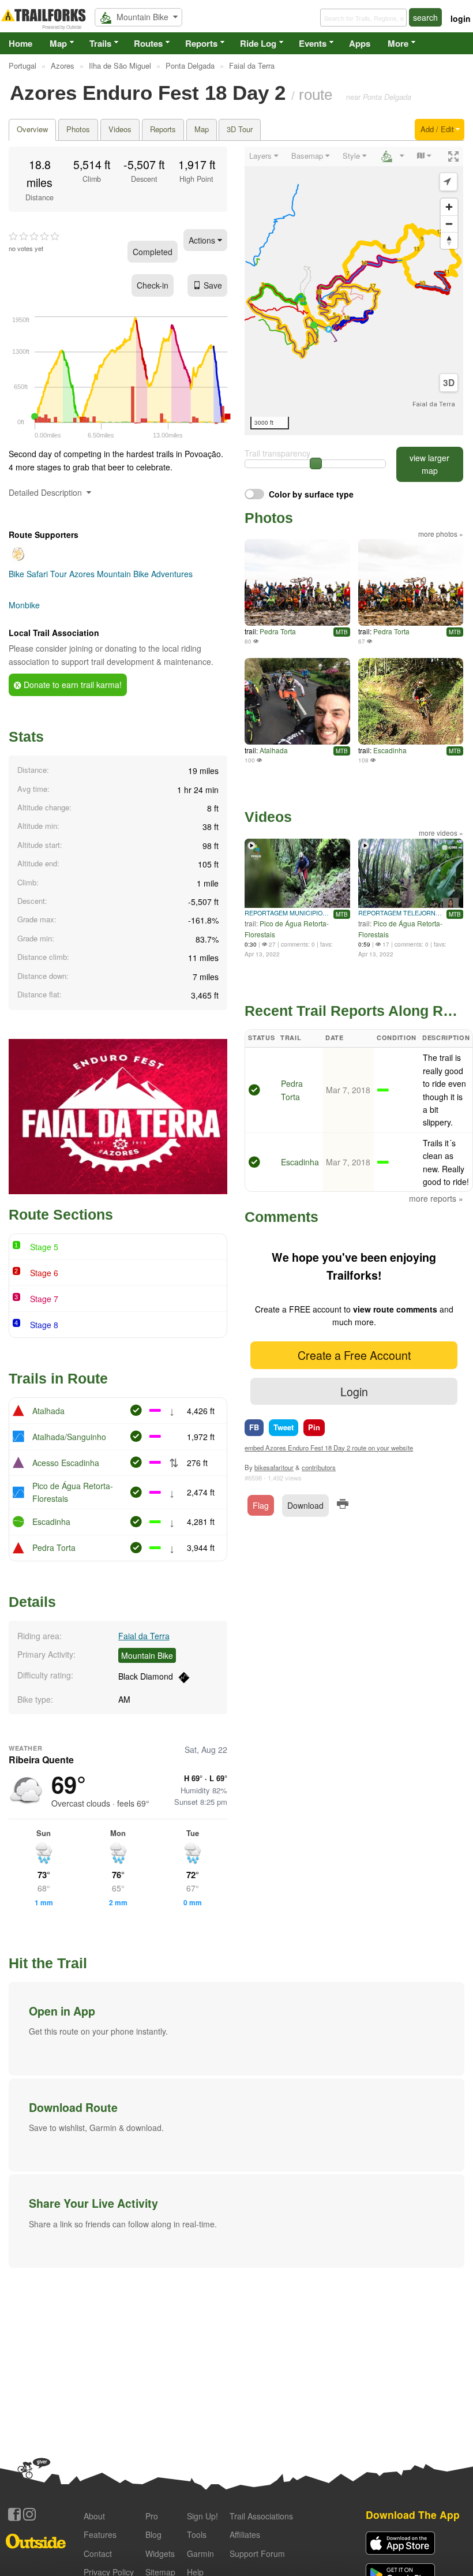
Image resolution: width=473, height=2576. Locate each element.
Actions (203, 240)
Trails (100, 43)
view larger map (429, 464)
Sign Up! (202, 2516)
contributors (319, 1467)
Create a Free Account (354, 1355)
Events (313, 43)
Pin (314, 1427)
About (94, 2516)
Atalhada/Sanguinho (69, 1437)
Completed (153, 252)
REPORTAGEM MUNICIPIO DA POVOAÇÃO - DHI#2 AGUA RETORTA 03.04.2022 (287, 913)
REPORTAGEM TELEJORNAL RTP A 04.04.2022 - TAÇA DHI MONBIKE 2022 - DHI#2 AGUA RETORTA (401, 913)
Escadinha (51, 1521)
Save (213, 285)
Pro (152, 2516)
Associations (261, 2516)
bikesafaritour (274, 1467)
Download (305, 1505)
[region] (354, 291)
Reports (201, 43)
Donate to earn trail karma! (72, 685)
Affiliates (245, 2534)
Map (58, 43)
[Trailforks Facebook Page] (14, 2514)
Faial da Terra (144, 1636)
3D (449, 383)
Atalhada (48, 1411)
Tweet (284, 1427)
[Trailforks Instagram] (29, 2514)
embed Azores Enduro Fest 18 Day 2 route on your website (329, 1448)
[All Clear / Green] (254, 1091)
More (398, 43)
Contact (98, 2553)
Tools (197, 2534)
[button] (236, 2029)
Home (20, 43)
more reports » (436, 1198)
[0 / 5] (34, 237)
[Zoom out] (449, 224)
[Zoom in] (449, 207)
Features (100, 2534)
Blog (153, 2534)
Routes (148, 43)
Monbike (24, 605)
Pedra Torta (54, 1547)
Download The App (413, 2515)
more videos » (441, 833)
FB (254, 1427)
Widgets (160, 2553)
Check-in (153, 285)
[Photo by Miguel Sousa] (297, 582)
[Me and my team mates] (297, 701)
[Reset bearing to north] (449, 240)
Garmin (200, 2553)
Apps (360, 43)
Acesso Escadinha (66, 1463)
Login (354, 1391)
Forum (257, 2553)
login (461, 18)
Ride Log (258, 43)
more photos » (441, 534)
